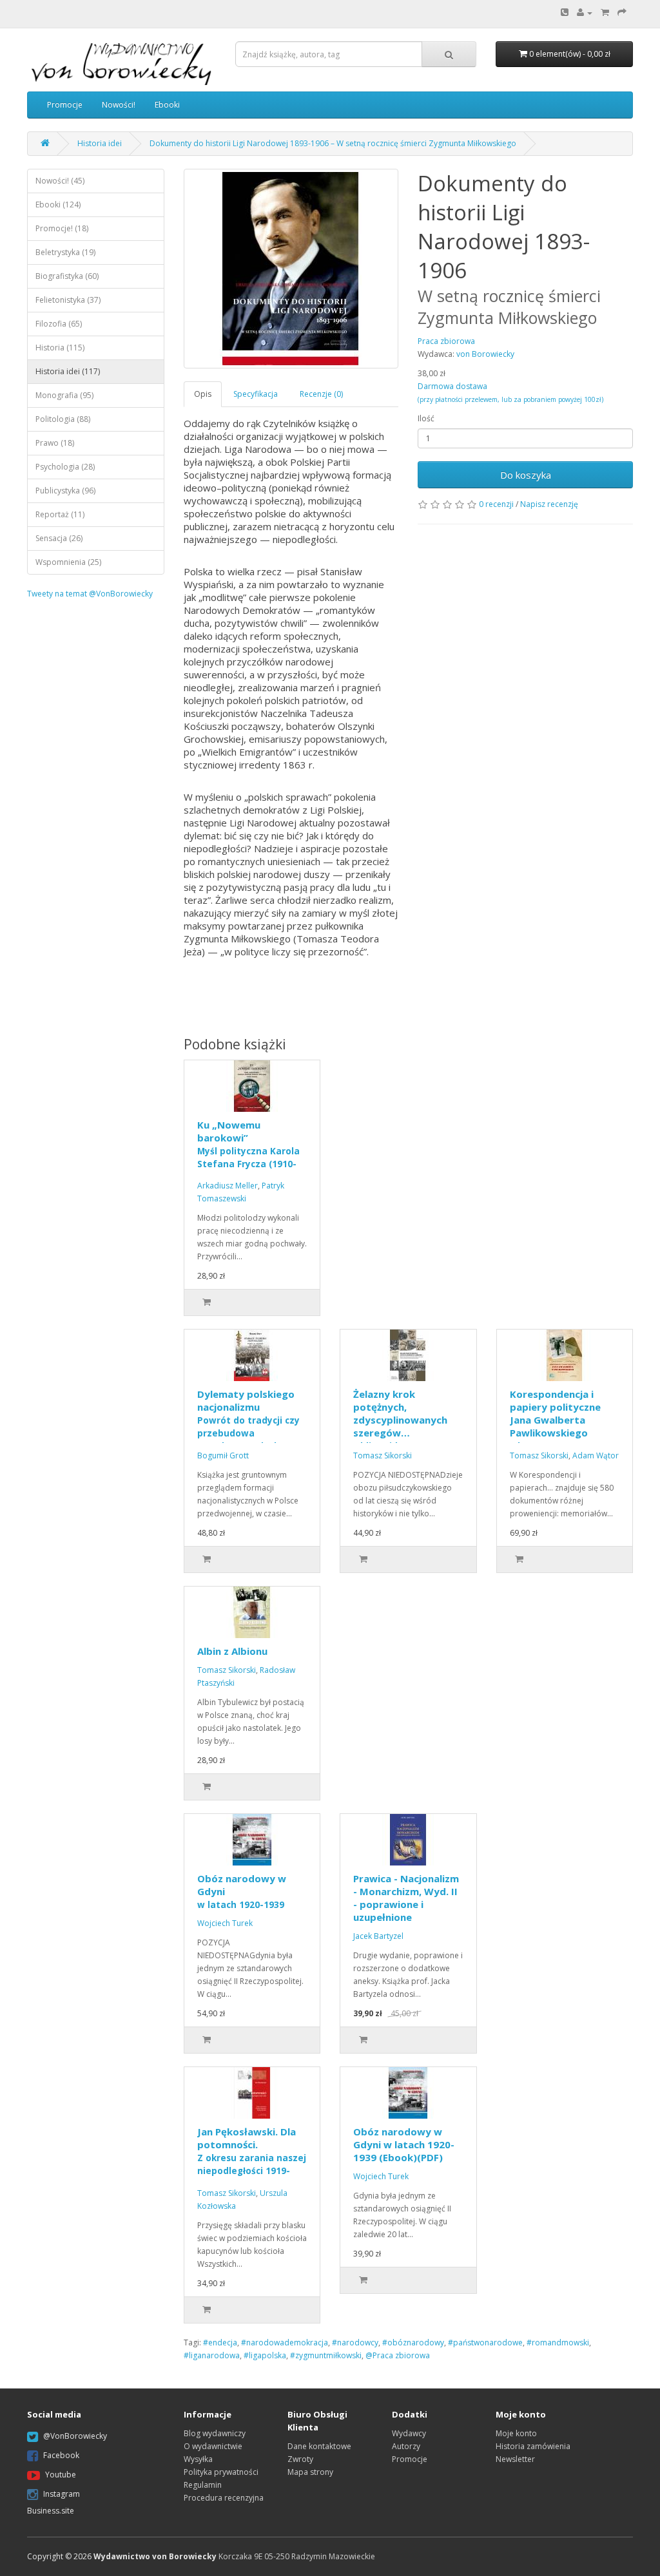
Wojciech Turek (225, 1923)
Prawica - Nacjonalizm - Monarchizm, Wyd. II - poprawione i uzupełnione (406, 1898)
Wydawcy (409, 2433)
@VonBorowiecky (75, 2436)
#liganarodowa (212, 2355)
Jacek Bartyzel (378, 1936)
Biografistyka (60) (67, 276)
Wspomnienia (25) (68, 562)
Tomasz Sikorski (383, 1455)
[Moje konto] (585, 13)
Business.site (51, 2511)
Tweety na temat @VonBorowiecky (90, 594)
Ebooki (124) (58, 205)
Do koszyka (526, 475)
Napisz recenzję (549, 504)
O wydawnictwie (213, 2446)
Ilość (426, 418)
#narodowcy (355, 2342)
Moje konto (516, 2433)
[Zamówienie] (622, 13)
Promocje (65, 105)
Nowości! (119, 105)
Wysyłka (198, 2459)
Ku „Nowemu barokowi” (248, 1150)
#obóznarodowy (413, 2342)
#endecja (220, 2342)
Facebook (61, 2455)
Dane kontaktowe (319, 2446)
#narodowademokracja (285, 2342)
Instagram (62, 2494)
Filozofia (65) (59, 324)
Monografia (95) (64, 395)
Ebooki (167, 105)
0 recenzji (496, 504)
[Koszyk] (605, 13)
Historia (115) (60, 348)
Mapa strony (310, 2472)
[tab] (203, 394)
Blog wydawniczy (215, 2433)
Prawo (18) (55, 443)
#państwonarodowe (485, 2342)
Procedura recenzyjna (224, 2498)
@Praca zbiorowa (398, 2355)
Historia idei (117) (68, 371)
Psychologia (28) (65, 467)
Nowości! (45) (60, 181)
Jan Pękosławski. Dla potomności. (252, 2157)
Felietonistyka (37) (68, 300)
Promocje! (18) (62, 228)
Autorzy (406, 2446)
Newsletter (515, 2459)
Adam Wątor (596, 1455)
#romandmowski (558, 2342)
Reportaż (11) (60, 514)
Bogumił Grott (223, 1455)
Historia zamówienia (533, 2446)
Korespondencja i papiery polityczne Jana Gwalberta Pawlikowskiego (555, 1420)
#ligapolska (265, 2355)
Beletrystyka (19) (65, 252)
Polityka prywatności (221, 2472)
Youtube (61, 2475)
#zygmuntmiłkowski (326, 2355)
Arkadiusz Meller (228, 1186)
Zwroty (300, 2459)
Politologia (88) (63, 419)
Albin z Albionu (232, 1651)
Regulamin (203, 2485)
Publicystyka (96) (65, 491)
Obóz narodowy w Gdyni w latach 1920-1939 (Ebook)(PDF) (404, 2144)
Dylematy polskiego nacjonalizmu (248, 1420)
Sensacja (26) (59, 538)
